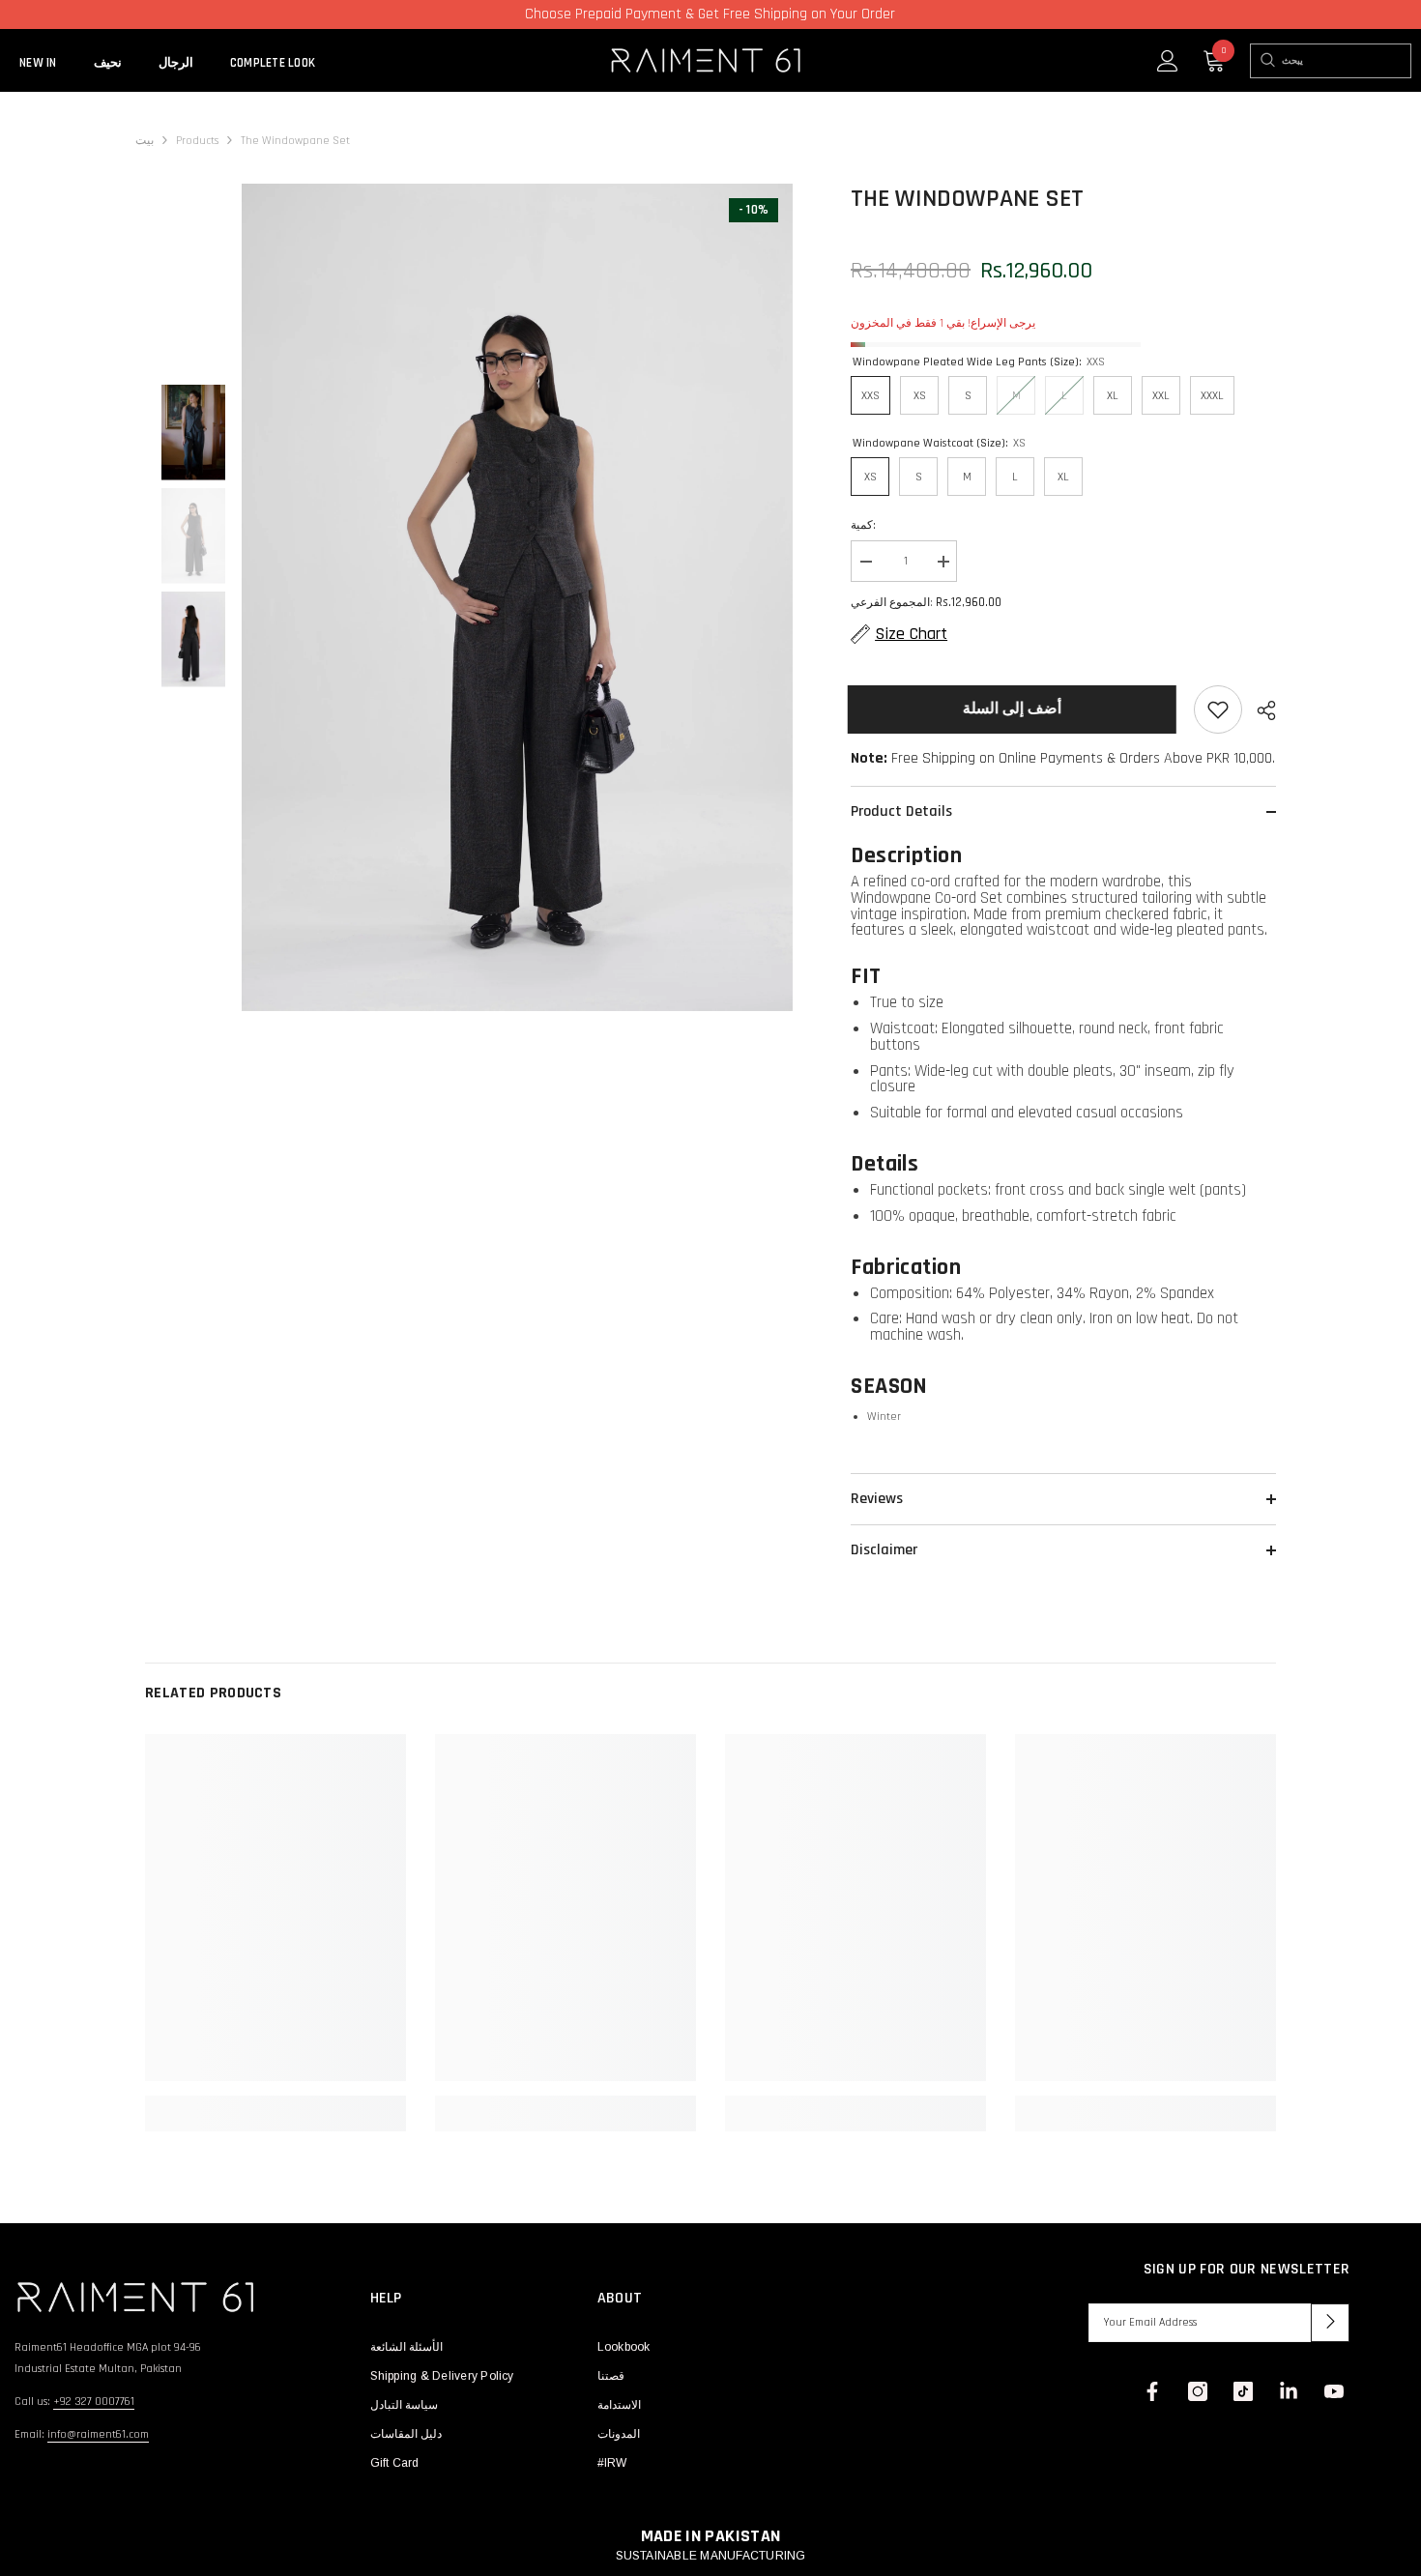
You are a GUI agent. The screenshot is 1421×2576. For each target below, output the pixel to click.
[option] (518, 598)
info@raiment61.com (98, 2434)
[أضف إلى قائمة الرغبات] (1218, 709)
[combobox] (1346, 61)
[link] (275, 2103)
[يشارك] (1259, 710)
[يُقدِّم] (1330, 2323)
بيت (145, 141)
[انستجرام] (1198, 2391)
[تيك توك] (1243, 2391)
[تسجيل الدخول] (1168, 61)
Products (197, 141)
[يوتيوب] (1334, 2391)
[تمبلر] (1289, 2391)
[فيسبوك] (1152, 2391)
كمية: (863, 525)
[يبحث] (1266, 61)
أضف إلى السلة (1015, 709)
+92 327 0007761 (94, 2402)
